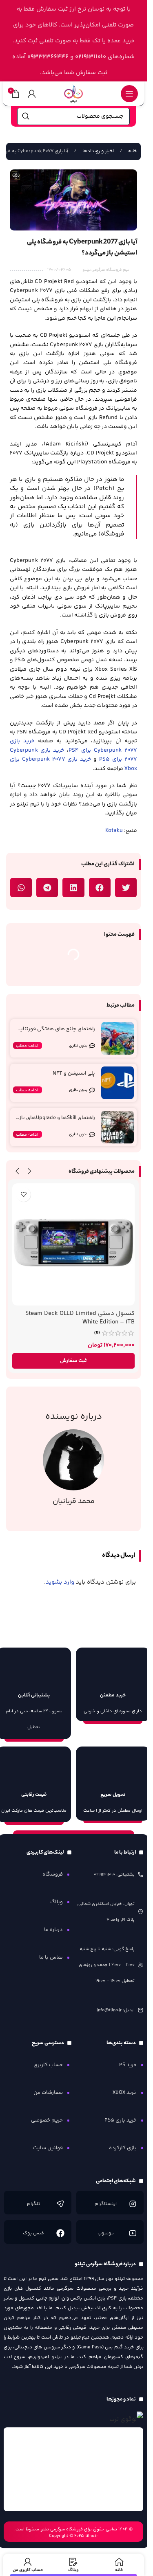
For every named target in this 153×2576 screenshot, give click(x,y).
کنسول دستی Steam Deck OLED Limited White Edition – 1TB (80, 1318)
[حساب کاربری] (32, 94)
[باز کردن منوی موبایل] (129, 94)
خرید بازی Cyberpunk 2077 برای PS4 (74, 746)
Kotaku (114, 831)
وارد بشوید (60, 1582)
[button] (126, 888)
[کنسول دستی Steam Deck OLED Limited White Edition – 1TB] (73, 1244)
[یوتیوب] (132, 2233)
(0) (97, 1333)
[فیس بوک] (60, 2233)
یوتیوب (106, 2233)
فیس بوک (34, 2233)
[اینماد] (74, 2469)
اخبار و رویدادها (98, 151)
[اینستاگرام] (132, 2204)
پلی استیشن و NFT (74, 1073)
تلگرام (34, 2204)
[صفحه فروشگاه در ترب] (126, 2419)
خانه (132, 151)
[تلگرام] (60, 2204)
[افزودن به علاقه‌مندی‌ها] (23, 1195)
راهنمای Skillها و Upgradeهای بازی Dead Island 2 (55, 1121)
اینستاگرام (106, 2204)
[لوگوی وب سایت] (73, 93)
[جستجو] (26, 116)
